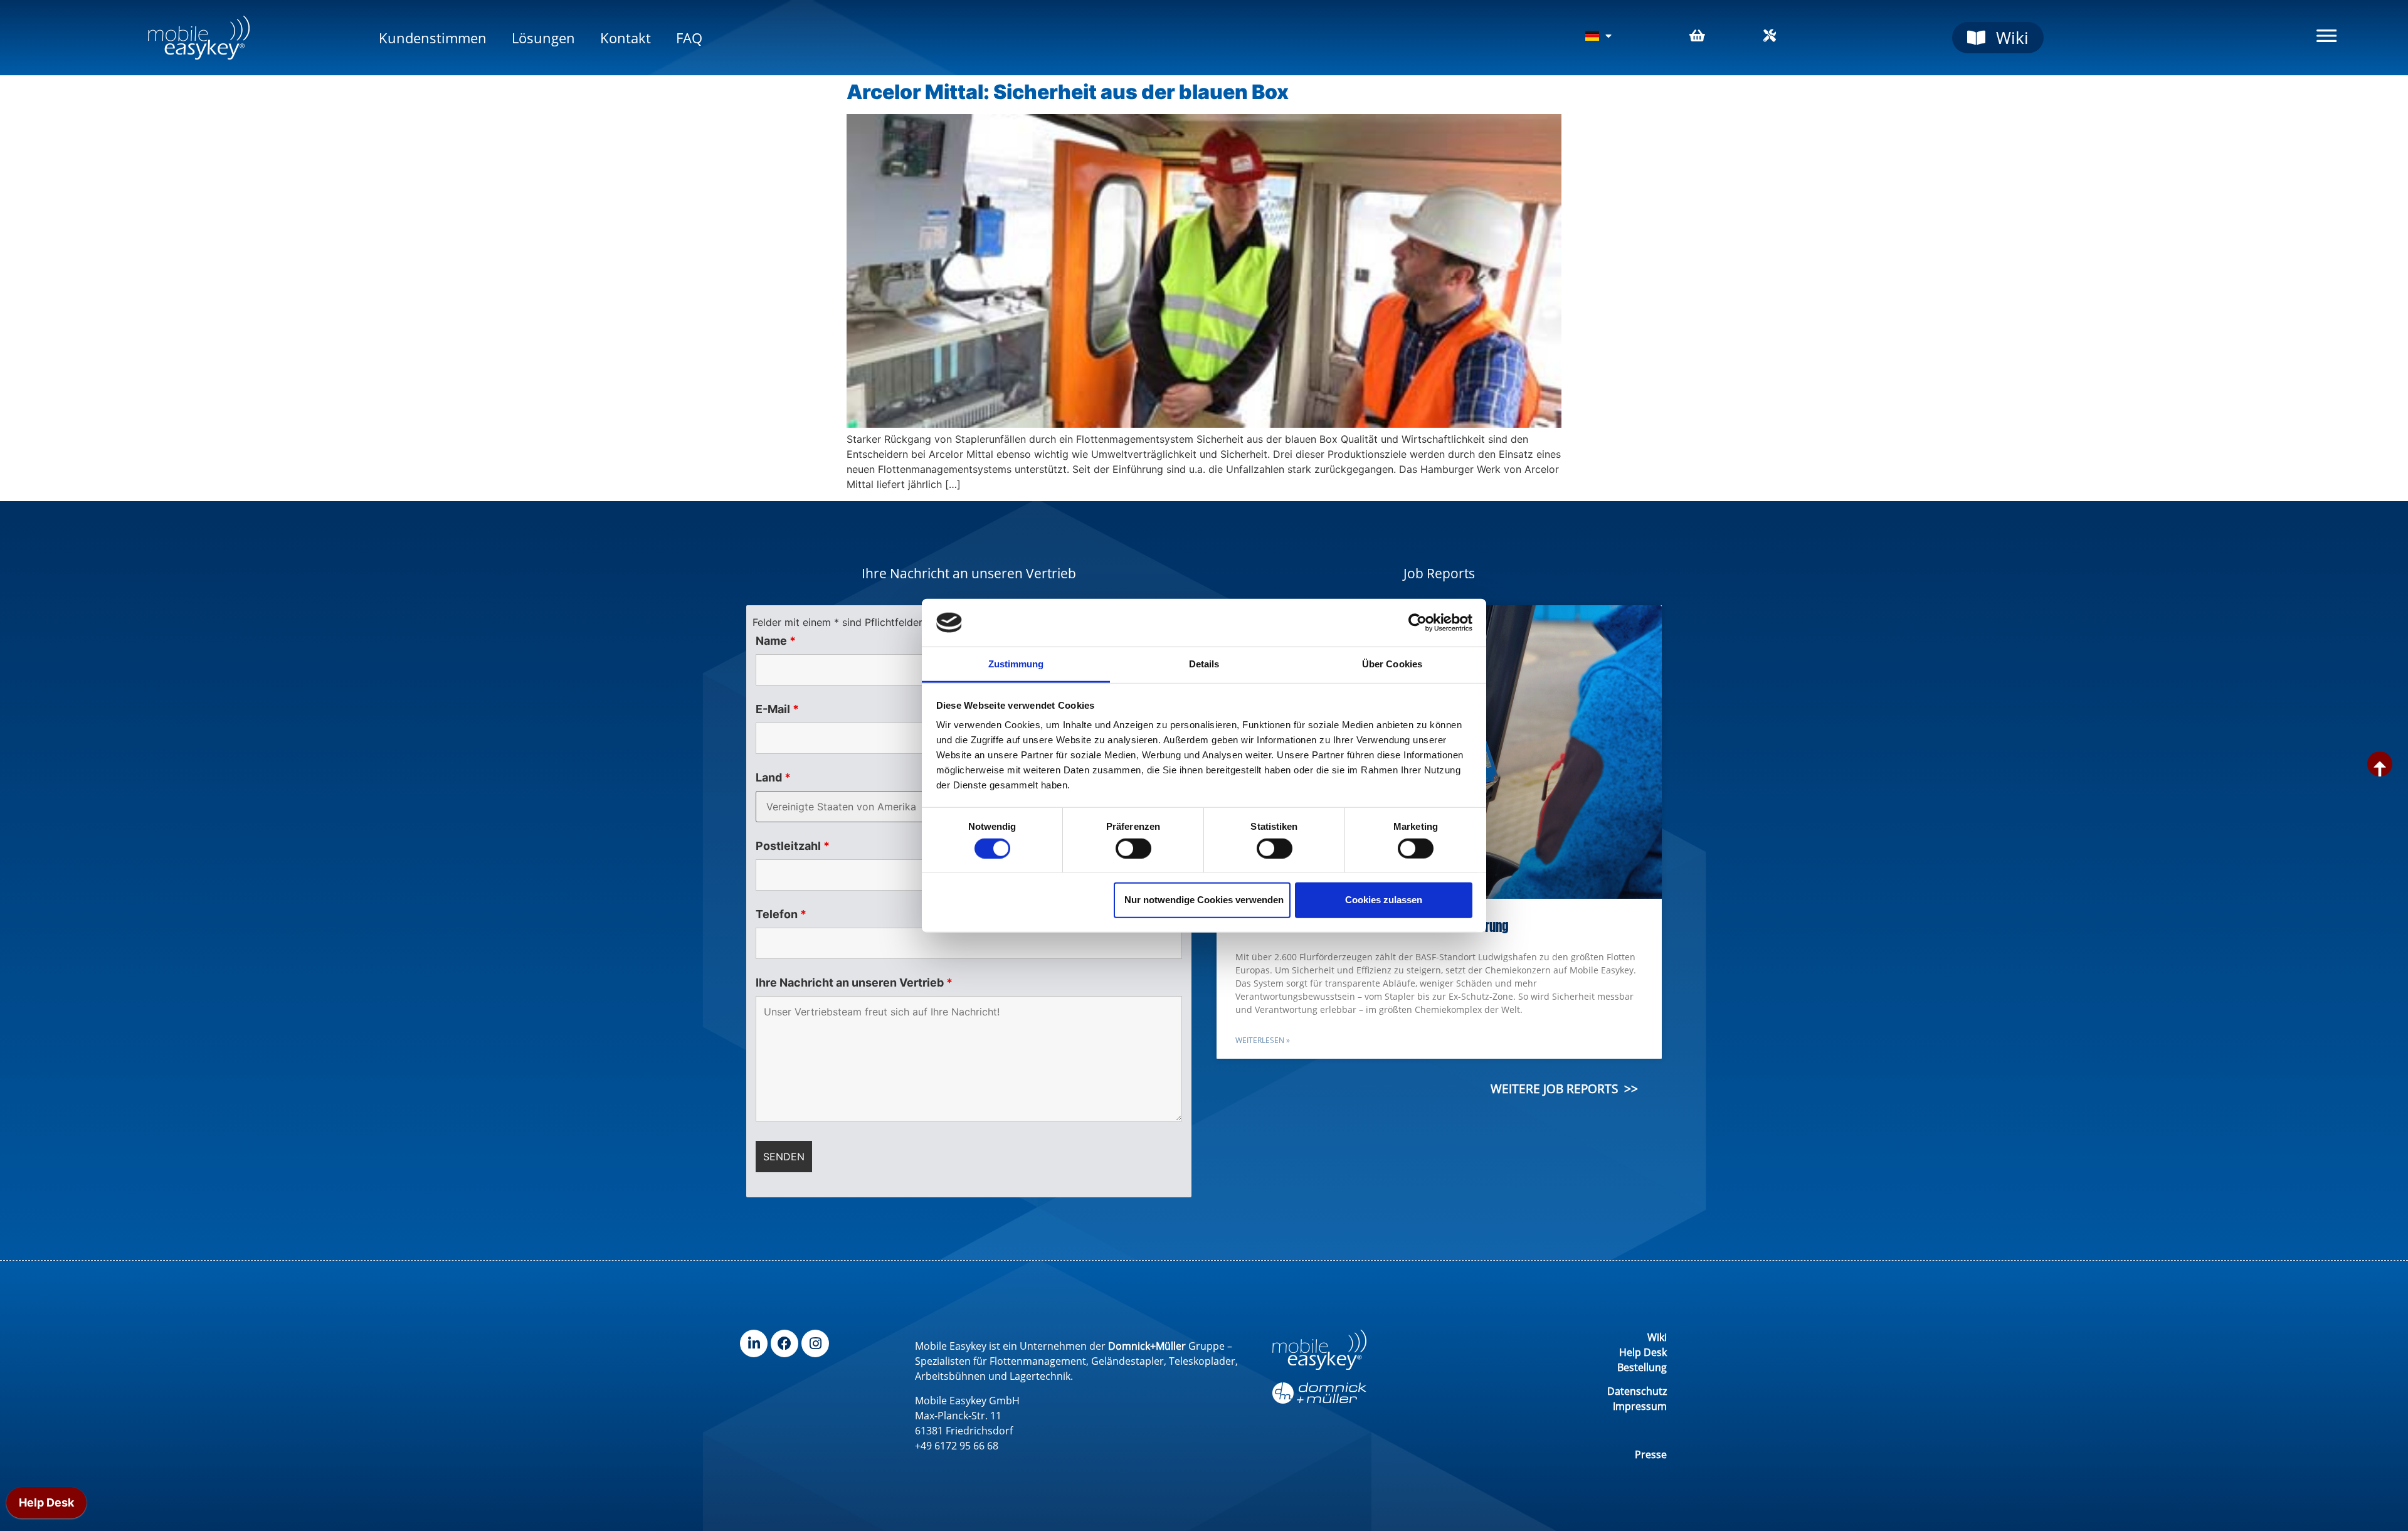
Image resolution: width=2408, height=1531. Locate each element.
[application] (46, 1506)
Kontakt (626, 38)
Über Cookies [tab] (1392, 664)
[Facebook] (784, 1343)
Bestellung (1642, 1367)
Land (773, 778)
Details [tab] (1204, 664)
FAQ (689, 38)
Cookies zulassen (1384, 900)
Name (776, 641)
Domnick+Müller (1147, 1346)
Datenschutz (1637, 1391)
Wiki (1657, 1337)
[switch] (1133, 848)
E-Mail (777, 709)
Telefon (781, 914)
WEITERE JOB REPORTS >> (1564, 1089)
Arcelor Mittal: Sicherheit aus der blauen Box (1068, 92)
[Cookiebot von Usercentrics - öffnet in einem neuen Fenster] (1418, 623)
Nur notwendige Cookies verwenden (1204, 900)
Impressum (1640, 1406)
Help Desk (1643, 1352)
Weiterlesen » (1263, 1040)
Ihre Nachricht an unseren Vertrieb (854, 983)
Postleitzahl (793, 846)
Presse (1651, 1454)
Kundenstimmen (433, 38)
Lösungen (543, 38)
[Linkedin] (754, 1343)
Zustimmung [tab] (1016, 664)
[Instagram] (815, 1343)
